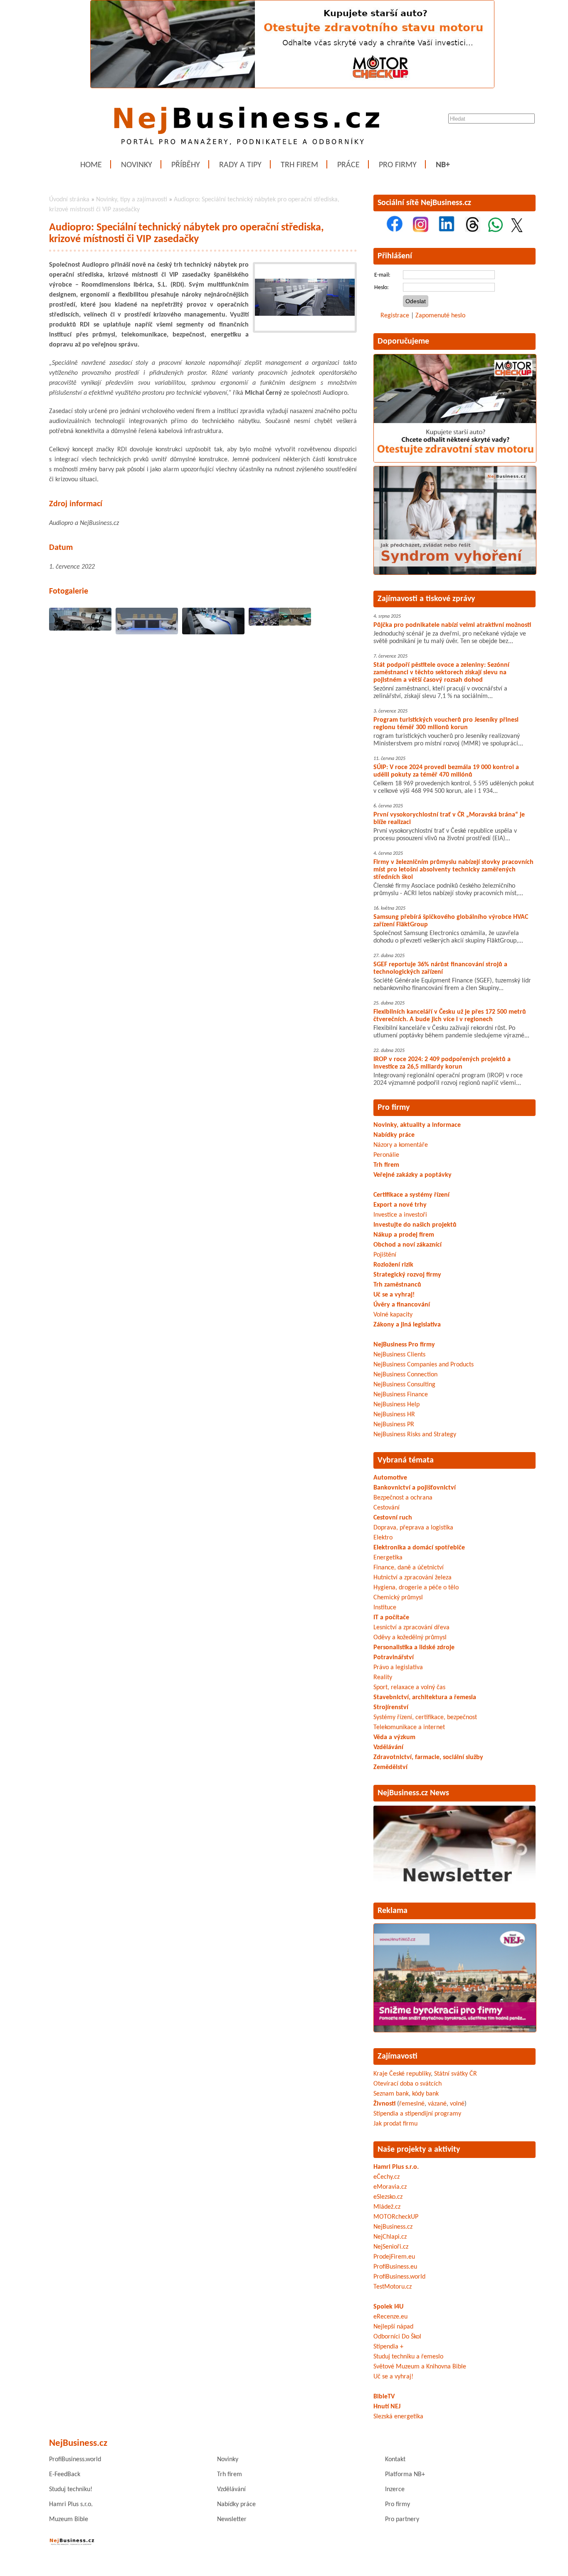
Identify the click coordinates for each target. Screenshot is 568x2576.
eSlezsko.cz (388, 2197)
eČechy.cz (386, 2177)
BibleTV (384, 2397)
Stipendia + (388, 2347)
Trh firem (299, 165)
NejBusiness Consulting (404, 1385)
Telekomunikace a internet (409, 1727)
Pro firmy (398, 165)
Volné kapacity (393, 1315)
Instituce (385, 1608)
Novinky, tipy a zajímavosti (132, 200)
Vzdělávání (231, 2489)
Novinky (137, 165)
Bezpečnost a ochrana (403, 1498)
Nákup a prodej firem (404, 1235)
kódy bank (425, 2094)
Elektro (383, 1538)
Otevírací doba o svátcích (407, 2084)
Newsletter (232, 2519)
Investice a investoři (400, 1215)
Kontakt (395, 2460)
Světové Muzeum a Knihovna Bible (420, 2367)
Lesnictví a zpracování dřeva (411, 1628)
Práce (348, 165)
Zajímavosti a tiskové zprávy (426, 599)
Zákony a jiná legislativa (407, 1325)
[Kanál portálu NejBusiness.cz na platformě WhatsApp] (495, 230)
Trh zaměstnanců (397, 1285)
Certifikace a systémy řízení (411, 1195)
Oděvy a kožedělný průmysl (410, 1638)
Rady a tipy (240, 165)
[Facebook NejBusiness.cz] (395, 230)
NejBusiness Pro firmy (404, 1345)
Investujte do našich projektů (415, 1225)
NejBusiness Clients (399, 1355)
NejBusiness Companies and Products (424, 1365)
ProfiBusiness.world (399, 2277)
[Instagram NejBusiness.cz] (421, 230)
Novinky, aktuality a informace (417, 1125)
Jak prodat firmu (395, 2124)
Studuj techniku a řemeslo (408, 2357)
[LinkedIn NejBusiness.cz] (447, 230)
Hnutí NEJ (387, 2407)
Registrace (395, 316)
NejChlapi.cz (390, 2237)
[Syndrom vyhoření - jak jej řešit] (455, 573)
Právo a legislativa (398, 1668)
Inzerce (395, 2489)
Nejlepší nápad (393, 2327)
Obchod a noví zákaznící (407, 1245)
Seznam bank (391, 2094)
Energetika (388, 1558)
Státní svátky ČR (456, 2074)
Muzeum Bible (69, 2519)
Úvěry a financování (402, 1305)
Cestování (386, 1508)
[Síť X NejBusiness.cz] (517, 230)
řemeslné (412, 2104)
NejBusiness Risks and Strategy (415, 1435)
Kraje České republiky (402, 2074)
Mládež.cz (387, 2207)
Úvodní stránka (69, 200)
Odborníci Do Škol (397, 2337)
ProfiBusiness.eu (395, 2267)
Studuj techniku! (71, 2489)
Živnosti (384, 2104)
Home (91, 165)
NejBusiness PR (394, 1425)
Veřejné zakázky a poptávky (412, 1175)
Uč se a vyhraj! (394, 1295)
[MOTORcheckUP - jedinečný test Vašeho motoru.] (292, 87)
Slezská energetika (398, 2417)
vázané (437, 2104)
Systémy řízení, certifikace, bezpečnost (425, 1717)
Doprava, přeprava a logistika (413, 1528)
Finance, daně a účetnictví (409, 1568)
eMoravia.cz (390, 2187)
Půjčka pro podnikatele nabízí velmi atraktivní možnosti (452, 625)
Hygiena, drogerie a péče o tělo (416, 1588)
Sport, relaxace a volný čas (409, 1688)
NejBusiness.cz (393, 2227)
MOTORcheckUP (396, 2217)
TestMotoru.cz (393, 2287)
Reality (383, 1678)
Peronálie (386, 1155)
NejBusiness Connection (405, 1375)
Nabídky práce (394, 1135)
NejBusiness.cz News (413, 1793)
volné (457, 2104)
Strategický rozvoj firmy (407, 1275)
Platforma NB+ (405, 2475)
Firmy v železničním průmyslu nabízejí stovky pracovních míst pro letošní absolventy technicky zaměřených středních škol (453, 870)
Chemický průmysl (398, 1598)
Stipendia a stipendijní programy (417, 2114)
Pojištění (385, 1255)
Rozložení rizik (393, 1265)
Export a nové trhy (400, 1205)
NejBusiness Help (396, 1405)
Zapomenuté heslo (440, 316)
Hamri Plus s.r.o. (396, 2167)
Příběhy (186, 165)
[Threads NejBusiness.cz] (473, 230)
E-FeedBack (65, 2475)
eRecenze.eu (390, 2317)
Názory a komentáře (401, 1145)
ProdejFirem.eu (394, 2257)
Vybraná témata (406, 1460)
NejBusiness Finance (401, 1395)
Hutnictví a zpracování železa (412, 1578)
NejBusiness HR (394, 1415)
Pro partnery (402, 2519)
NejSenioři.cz (391, 2247)
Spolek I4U (388, 2307)
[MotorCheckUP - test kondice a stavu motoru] (455, 461)
